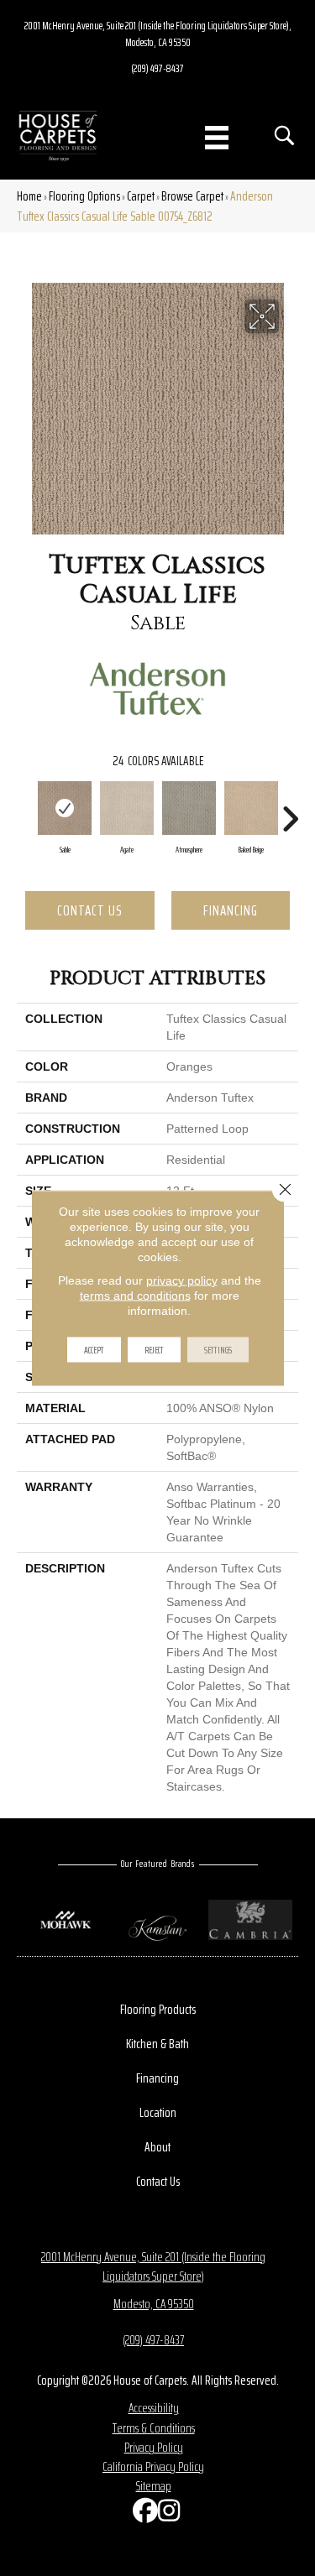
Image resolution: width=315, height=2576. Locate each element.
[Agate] (127, 808)
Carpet (141, 196)
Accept (94, 1350)
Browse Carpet (192, 196)
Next (290, 811)
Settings (218, 1350)
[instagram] (166, 2514)
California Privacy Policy (153, 2466)
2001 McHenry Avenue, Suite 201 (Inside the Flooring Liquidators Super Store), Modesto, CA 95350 (158, 34)
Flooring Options (84, 196)
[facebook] (141, 2514)
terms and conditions (135, 1296)
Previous (25, 811)
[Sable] (65, 808)
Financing (231, 910)
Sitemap (154, 2486)
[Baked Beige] (251, 808)
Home (29, 196)
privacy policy (182, 1280)
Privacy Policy (154, 2447)
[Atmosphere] (189, 808)
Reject (154, 1350)
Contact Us (90, 910)
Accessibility (154, 2408)
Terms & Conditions (154, 2428)
